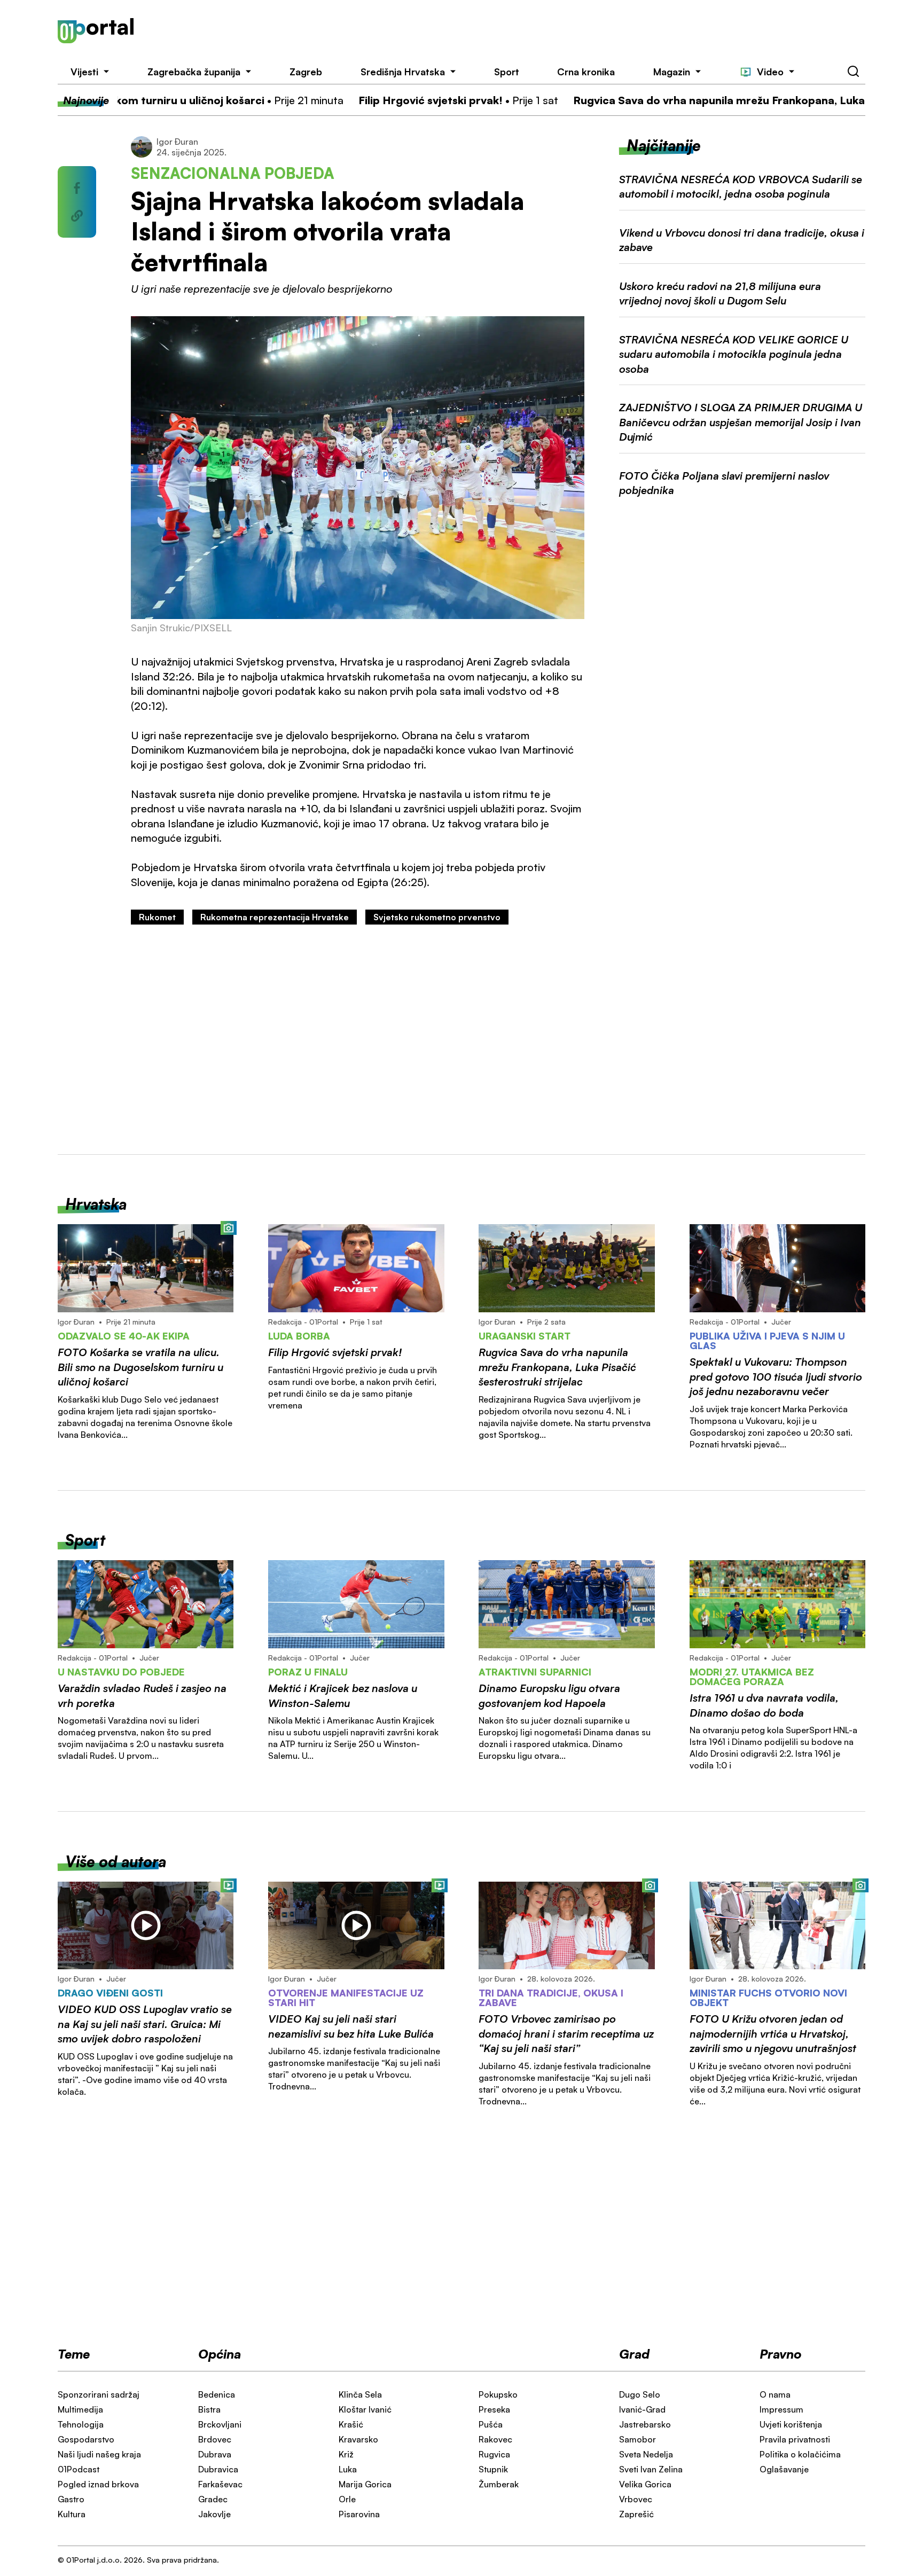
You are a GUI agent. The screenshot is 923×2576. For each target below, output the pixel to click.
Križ (346, 2454)
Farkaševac (220, 2484)
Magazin (672, 72)
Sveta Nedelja (646, 2454)
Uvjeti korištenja (791, 2424)
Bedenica (217, 2394)
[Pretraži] (854, 72)
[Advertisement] (517, 31)
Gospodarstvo (86, 2439)
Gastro (71, 2499)
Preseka (494, 2409)
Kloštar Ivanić (365, 2409)
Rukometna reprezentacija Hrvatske (275, 917)
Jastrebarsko (645, 2424)
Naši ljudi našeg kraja (99, 2454)
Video (770, 72)
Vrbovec (636, 2499)
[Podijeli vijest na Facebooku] (77, 188)
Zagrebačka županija (194, 72)
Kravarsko (358, 2439)
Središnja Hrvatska (403, 72)
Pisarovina (359, 2514)
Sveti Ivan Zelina (651, 2469)
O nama (775, 2394)
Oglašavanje (784, 2469)
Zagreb (306, 72)
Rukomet (157, 917)
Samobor (638, 2439)
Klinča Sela (360, 2394)
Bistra (209, 2409)
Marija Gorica (365, 2484)
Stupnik (493, 2469)
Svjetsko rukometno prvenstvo (437, 917)
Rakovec (495, 2439)
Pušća (491, 2424)
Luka (348, 2469)
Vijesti (84, 72)
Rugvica (494, 2454)
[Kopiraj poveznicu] (77, 216)
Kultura (72, 2514)
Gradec (213, 2499)
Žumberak (499, 2484)
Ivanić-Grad (642, 2409)
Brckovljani (220, 2424)
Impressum (781, 2409)
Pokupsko (498, 2394)
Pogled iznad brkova (98, 2484)
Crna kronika (586, 72)
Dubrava (215, 2454)
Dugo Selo (640, 2394)
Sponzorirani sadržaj (99, 2394)
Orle (347, 2499)
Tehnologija (81, 2424)
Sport (507, 72)
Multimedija (80, 2409)
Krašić (351, 2424)
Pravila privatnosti (795, 2439)
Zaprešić (636, 2514)
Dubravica (218, 2469)
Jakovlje (214, 2514)
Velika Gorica (645, 2484)
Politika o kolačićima (800, 2454)
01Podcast (79, 2469)
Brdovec (215, 2439)
